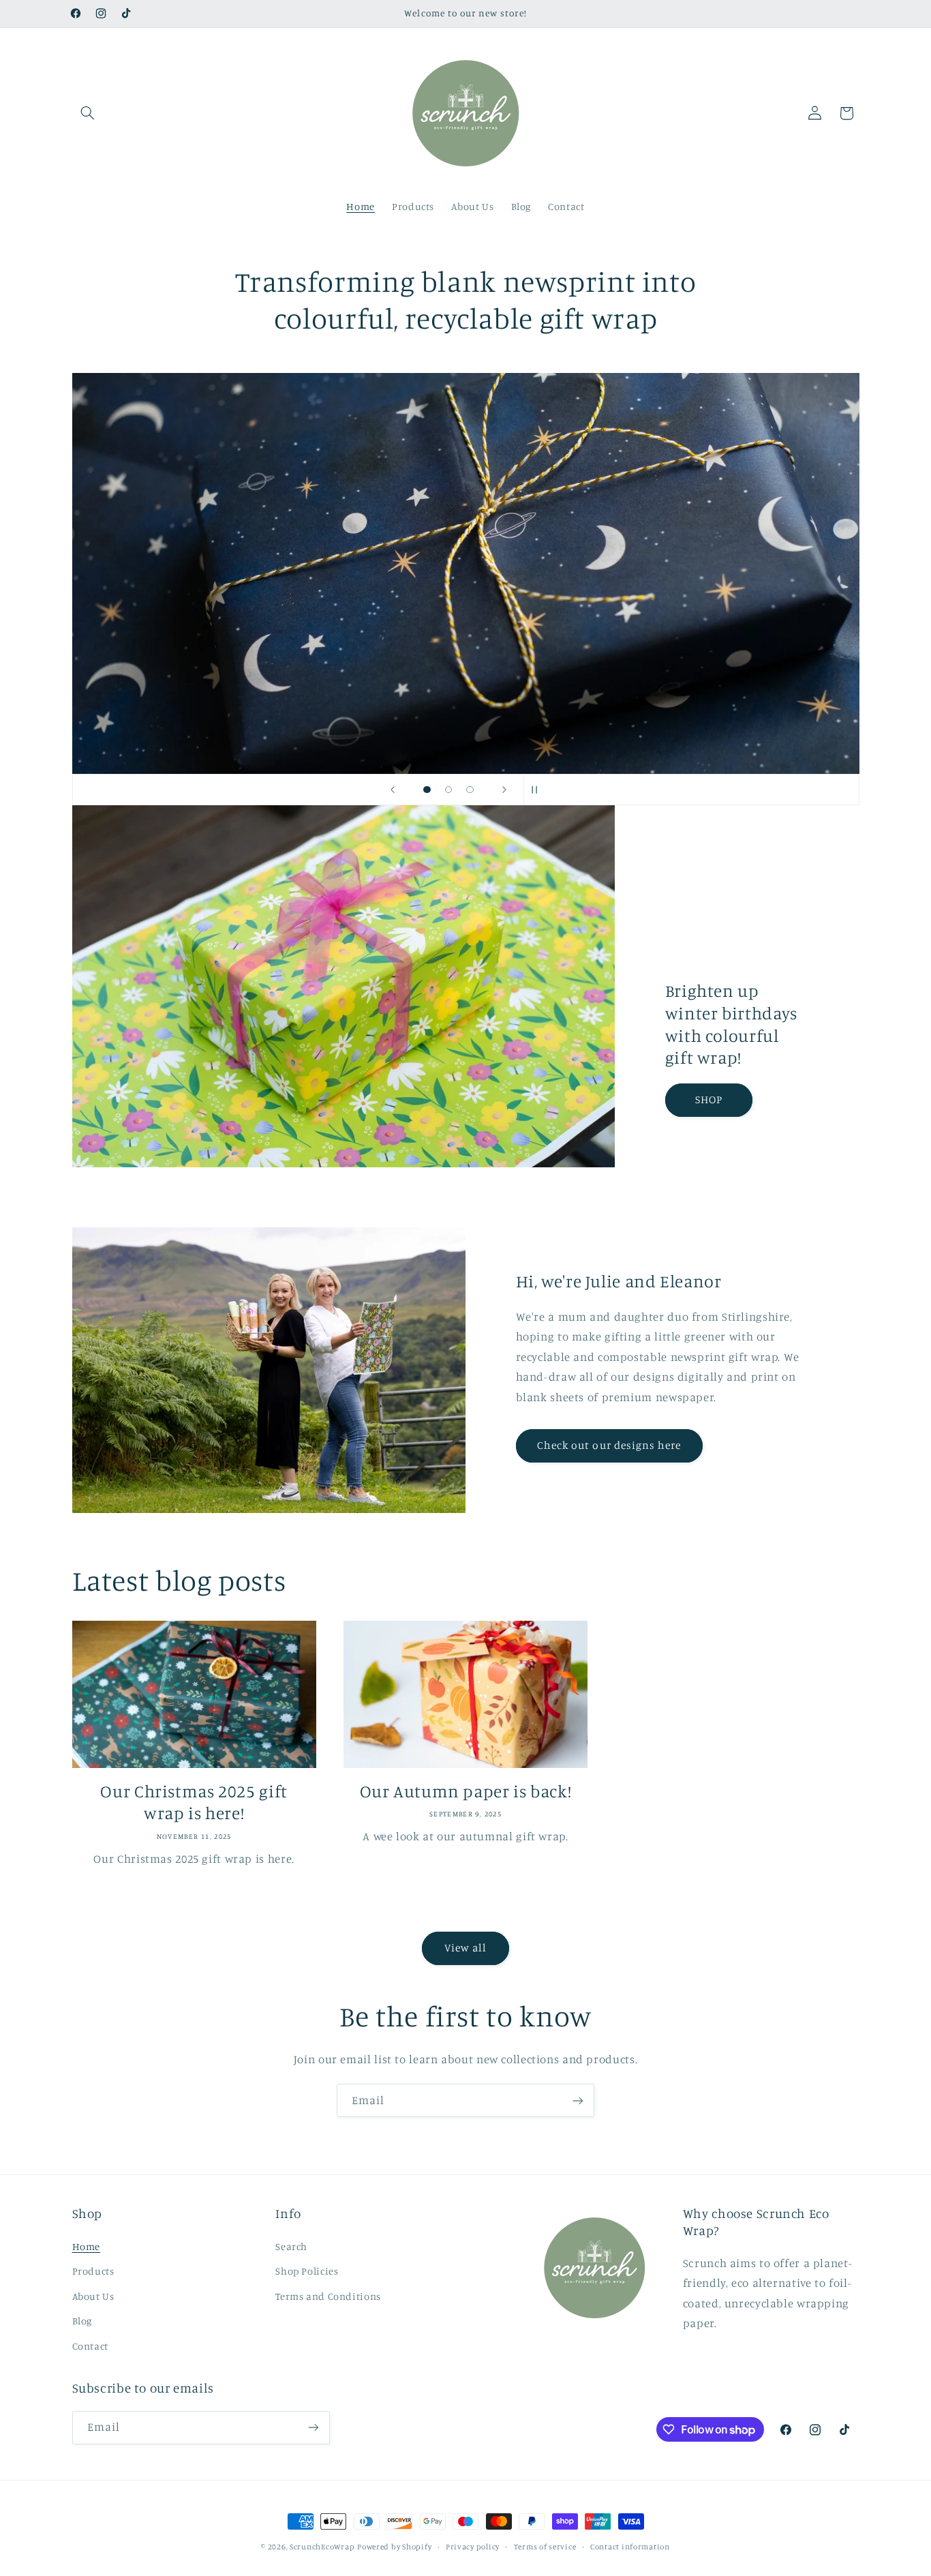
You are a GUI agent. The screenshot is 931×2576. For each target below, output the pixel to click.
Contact (90, 2346)
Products (93, 2271)
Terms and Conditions (328, 2296)
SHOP (709, 1099)
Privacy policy (473, 2547)
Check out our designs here (609, 1445)
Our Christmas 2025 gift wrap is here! (194, 1802)
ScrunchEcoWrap (322, 2547)
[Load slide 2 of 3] (448, 790)
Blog (82, 2321)
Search (291, 2246)
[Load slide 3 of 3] (470, 790)
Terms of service (545, 2547)
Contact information (630, 2547)
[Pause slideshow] (538, 790)
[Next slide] (504, 790)
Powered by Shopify (394, 2547)
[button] (88, 113)
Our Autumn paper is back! (466, 1791)
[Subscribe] (578, 2100)
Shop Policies (307, 2271)
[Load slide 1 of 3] (427, 790)
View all (465, 1948)
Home (87, 2246)
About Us (93, 2296)
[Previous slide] (393, 790)
